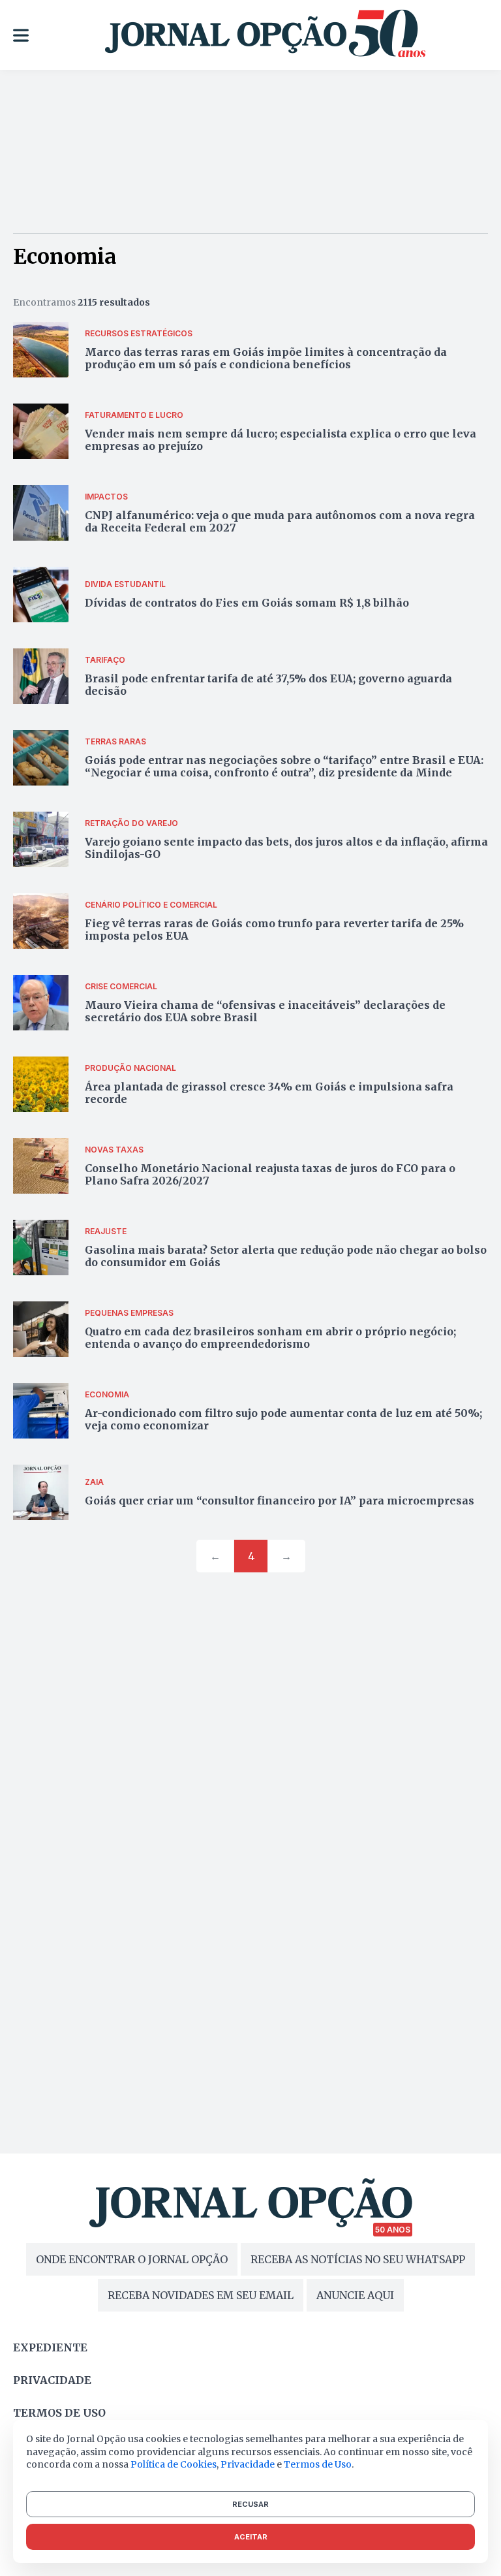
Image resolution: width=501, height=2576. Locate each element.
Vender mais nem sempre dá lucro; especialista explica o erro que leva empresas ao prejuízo (281, 440)
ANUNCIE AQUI (355, 2295)
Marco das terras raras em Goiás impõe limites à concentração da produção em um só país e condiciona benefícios (266, 358)
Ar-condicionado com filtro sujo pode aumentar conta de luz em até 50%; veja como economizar (283, 1419)
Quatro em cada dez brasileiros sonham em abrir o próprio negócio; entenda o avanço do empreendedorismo (270, 1338)
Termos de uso (59, 2413)
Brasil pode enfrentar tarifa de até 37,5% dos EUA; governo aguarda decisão (268, 685)
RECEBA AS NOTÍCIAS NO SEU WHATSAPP (358, 2259)
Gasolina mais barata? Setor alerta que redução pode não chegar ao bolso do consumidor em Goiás (286, 1256)
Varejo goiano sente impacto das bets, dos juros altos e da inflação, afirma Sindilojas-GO (286, 848)
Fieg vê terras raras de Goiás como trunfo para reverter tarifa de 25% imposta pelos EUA (274, 930)
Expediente (50, 2347)
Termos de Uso (318, 2464)
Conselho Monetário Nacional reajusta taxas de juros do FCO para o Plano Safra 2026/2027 (270, 1174)
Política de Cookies (174, 2464)
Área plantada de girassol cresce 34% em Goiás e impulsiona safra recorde (269, 1093)
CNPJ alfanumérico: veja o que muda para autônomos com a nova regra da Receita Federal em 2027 (280, 521)
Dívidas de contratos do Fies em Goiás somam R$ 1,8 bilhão (247, 603)
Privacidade (52, 2380)
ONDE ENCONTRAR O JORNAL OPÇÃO (132, 2259)
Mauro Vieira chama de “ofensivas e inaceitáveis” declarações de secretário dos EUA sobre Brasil (265, 1011)
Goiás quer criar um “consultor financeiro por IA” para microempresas (280, 1501)
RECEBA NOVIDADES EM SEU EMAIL (201, 2295)
